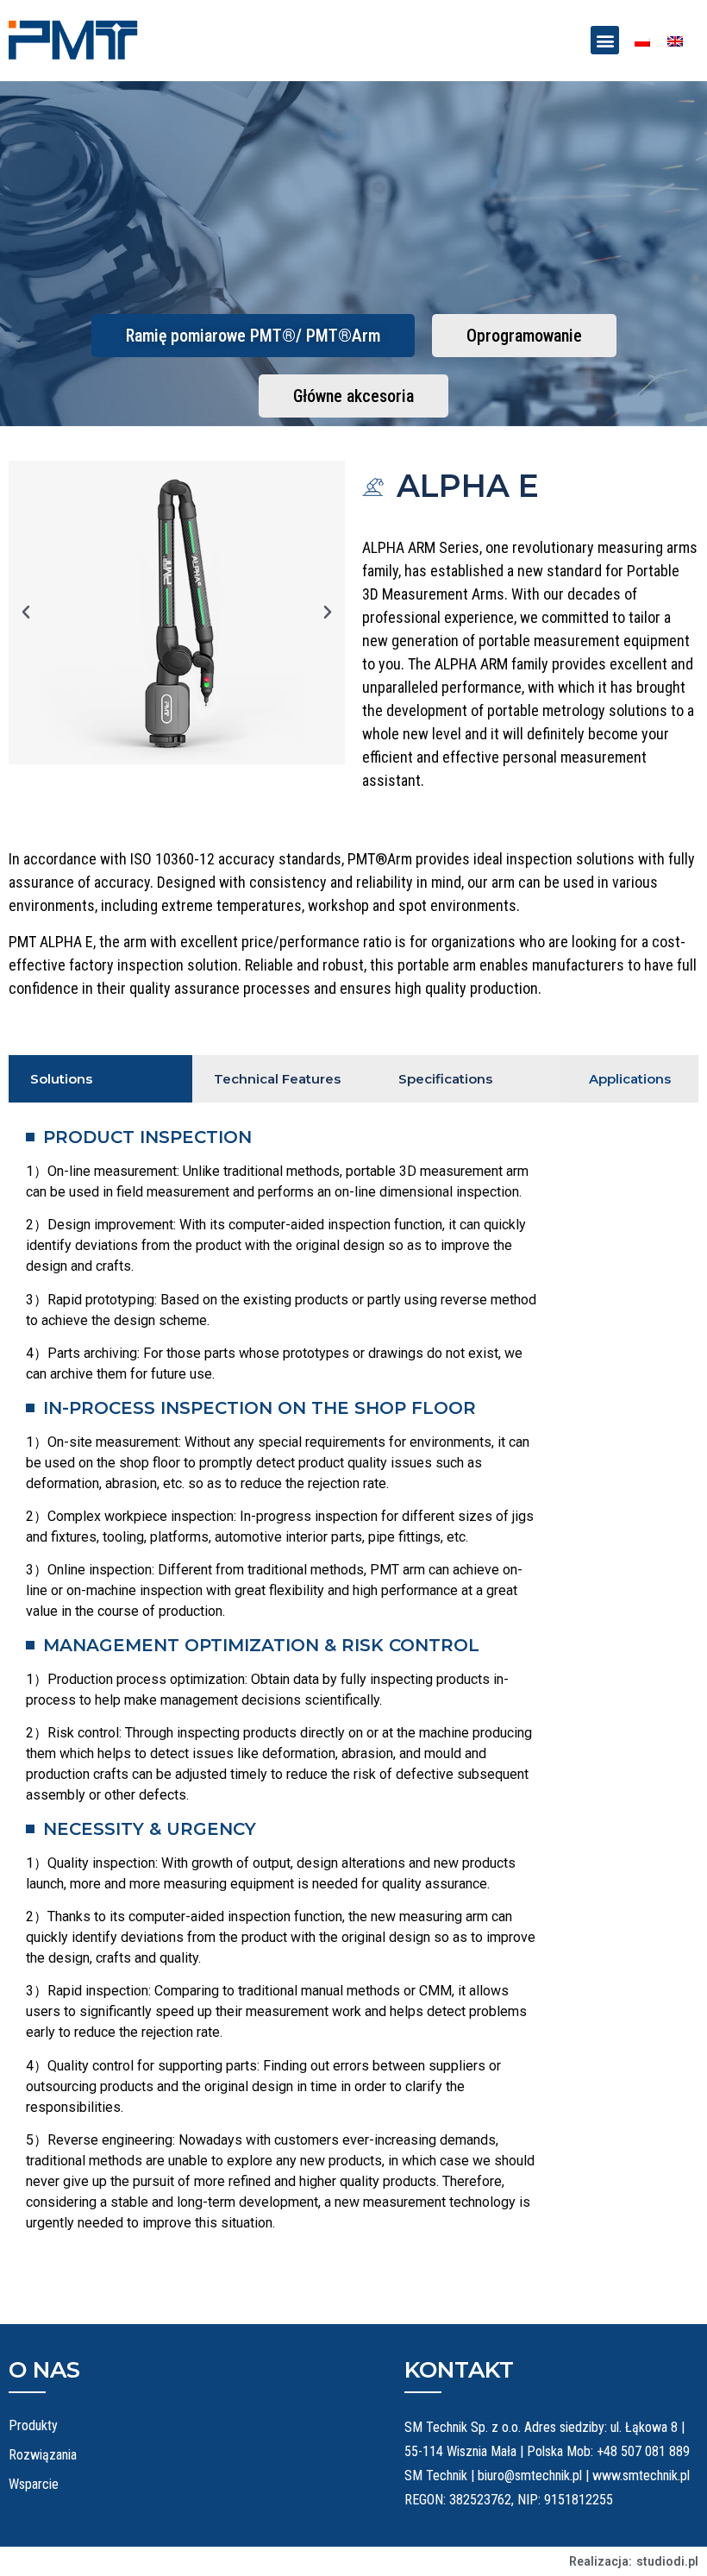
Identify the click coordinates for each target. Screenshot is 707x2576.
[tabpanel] (285, 1683)
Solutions (61, 1079)
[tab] (100, 1079)
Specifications (445, 1079)
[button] (605, 40)
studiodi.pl (667, 2561)
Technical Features (277, 1079)
